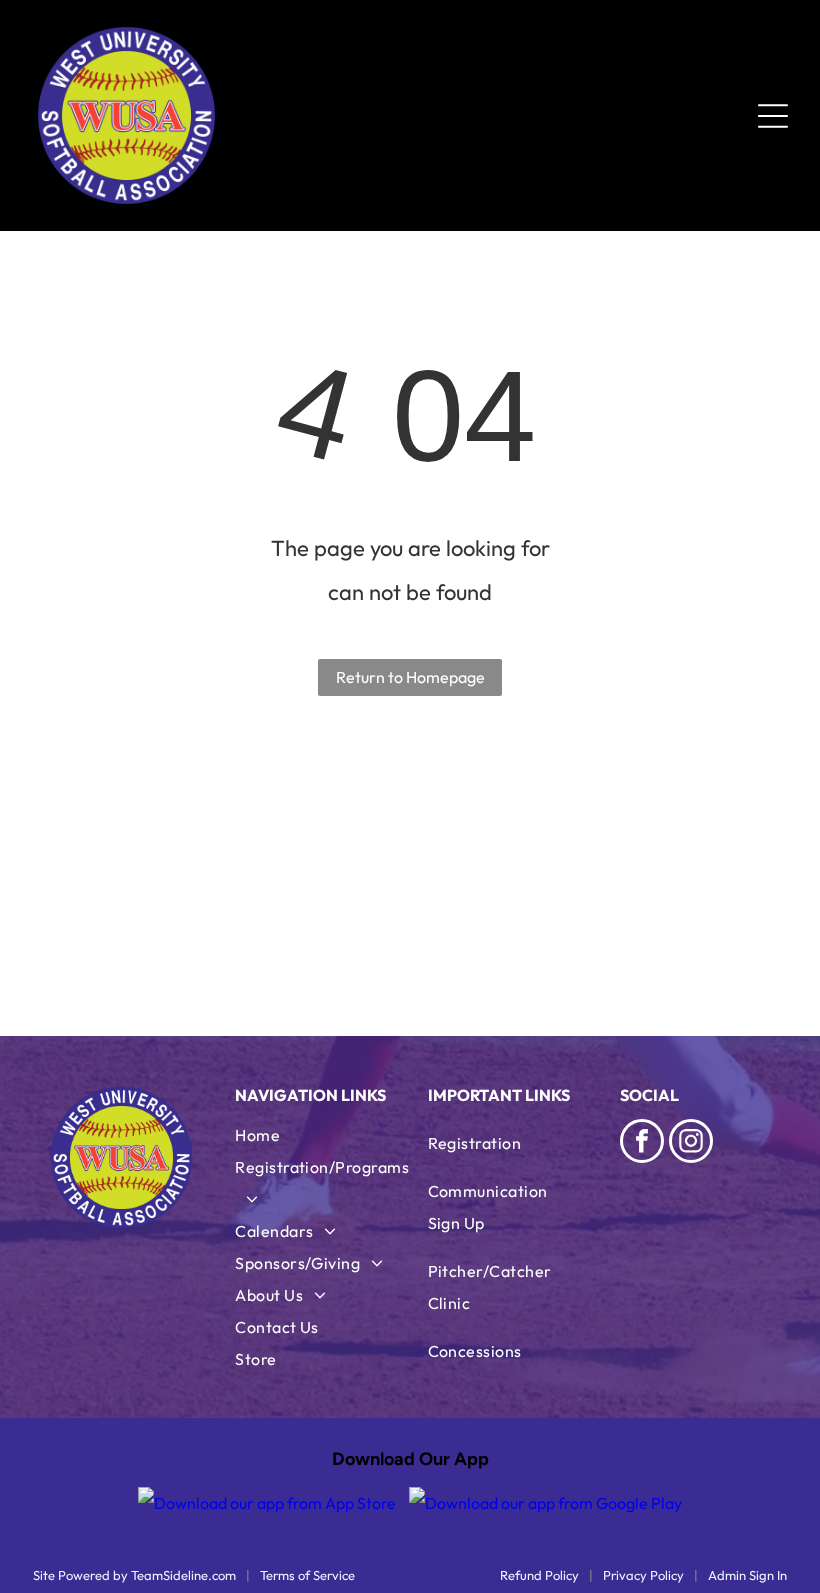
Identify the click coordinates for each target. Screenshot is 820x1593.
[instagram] (691, 1143)
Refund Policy (539, 1575)
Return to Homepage (410, 677)
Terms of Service (307, 1575)
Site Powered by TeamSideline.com (134, 1575)
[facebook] (642, 1143)
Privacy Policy (643, 1575)
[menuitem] (322, 1135)
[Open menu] (773, 116)
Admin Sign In (747, 1575)
